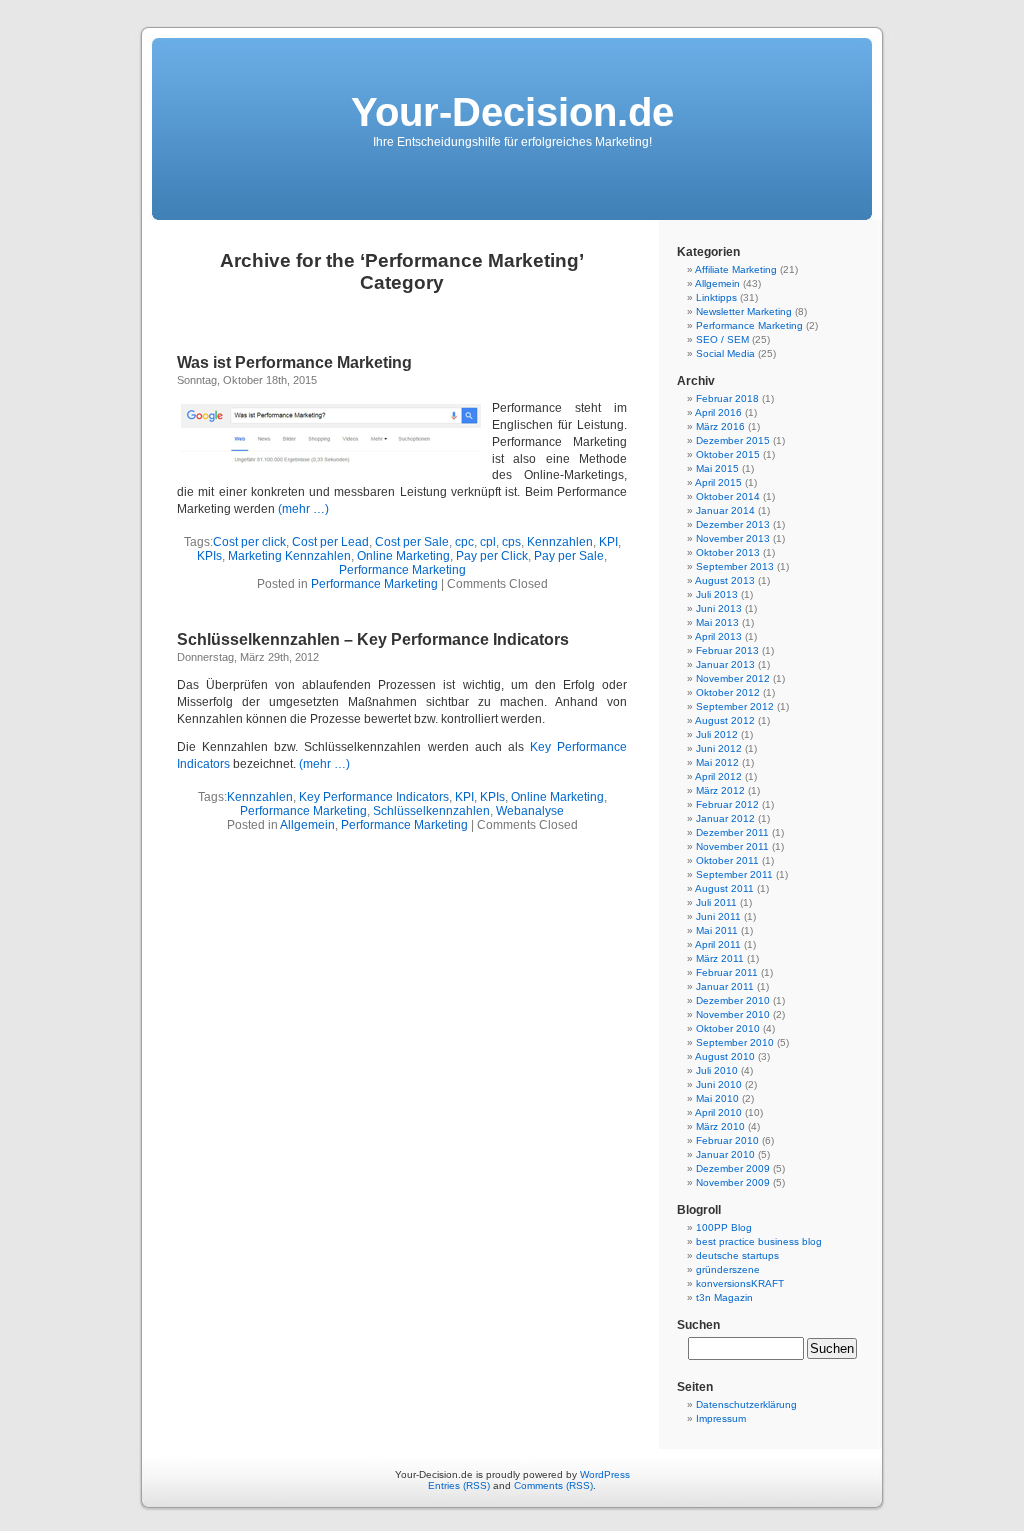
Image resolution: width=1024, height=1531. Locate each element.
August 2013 (725, 580)
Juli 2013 (717, 594)
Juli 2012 (717, 734)
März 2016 (720, 426)
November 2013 (733, 538)
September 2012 (735, 706)
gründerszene (728, 1269)
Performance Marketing (402, 570)
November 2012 (733, 678)
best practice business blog (759, 1241)
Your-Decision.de (512, 112)
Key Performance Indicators (374, 797)
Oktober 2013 (728, 552)
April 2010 (718, 1112)
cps (511, 542)
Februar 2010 (727, 1140)
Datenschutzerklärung (746, 1404)
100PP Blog (724, 1227)
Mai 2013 (717, 622)
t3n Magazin (724, 1297)
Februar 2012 (727, 804)
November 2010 (733, 1014)
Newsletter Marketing (744, 311)
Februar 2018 (727, 398)
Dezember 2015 (733, 440)
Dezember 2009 (733, 1168)
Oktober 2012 (728, 692)
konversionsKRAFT (740, 1283)
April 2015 (718, 482)
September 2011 (734, 874)
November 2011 (732, 846)
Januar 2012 (725, 818)
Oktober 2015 (728, 454)
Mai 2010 (717, 1098)
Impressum (721, 1418)
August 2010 (725, 1056)
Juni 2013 (719, 608)
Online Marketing (403, 556)
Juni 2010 (719, 1084)
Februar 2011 (727, 972)
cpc (464, 542)
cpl (488, 542)
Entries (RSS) (459, 1485)
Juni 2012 (719, 748)
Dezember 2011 (732, 832)
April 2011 (718, 944)
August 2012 (725, 720)
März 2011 (720, 958)
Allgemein (307, 825)
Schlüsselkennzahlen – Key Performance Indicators (373, 639)
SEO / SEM (722, 339)
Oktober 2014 (728, 496)
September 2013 (735, 566)
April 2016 (718, 412)
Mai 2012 (717, 762)
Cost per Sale (412, 542)
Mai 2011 (717, 930)
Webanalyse (530, 811)
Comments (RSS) (553, 1485)
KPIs (209, 556)
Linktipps (716, 297)
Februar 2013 (727, 650)
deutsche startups (737, 1255)
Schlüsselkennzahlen (431, 811)
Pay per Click (492, 556)
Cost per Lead (330, 542)
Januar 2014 (725, 510)
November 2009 (733, 1182)
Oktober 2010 (728, 1028)
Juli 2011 (716, 902)
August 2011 (724, 888)
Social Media (725, 353)
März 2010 (720, 1126)
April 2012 (718, 776)
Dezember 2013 (733, 524)
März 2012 (720, 790)
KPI (608, 542)
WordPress (605, 1474)
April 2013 (718, 636)
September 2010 (735, 1042)
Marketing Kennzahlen (289, 556)
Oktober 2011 (727, 860)
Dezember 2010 (733, 1000)
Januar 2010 (725, 1154)
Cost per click (249, 542)
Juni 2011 (718, 916)
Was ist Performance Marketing (294, 362)
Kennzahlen (560, 542)
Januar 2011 (725, 986)
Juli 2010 (717, 1070)
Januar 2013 (725, 664)
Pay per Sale (569, 556)
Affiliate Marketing (736, 269)
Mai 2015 (717, 468)
